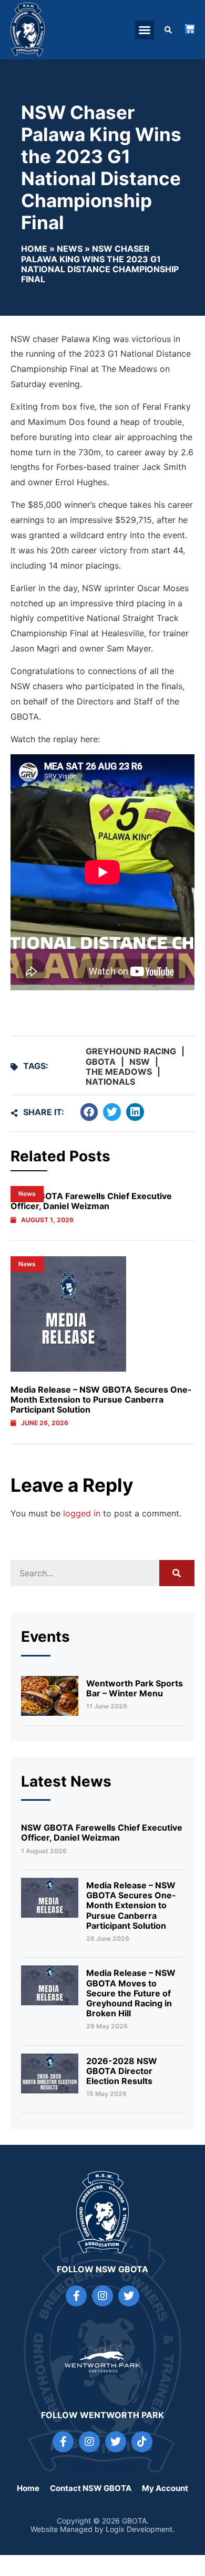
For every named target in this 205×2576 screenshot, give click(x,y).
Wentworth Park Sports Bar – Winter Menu (135, 1688)
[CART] (190, 29)
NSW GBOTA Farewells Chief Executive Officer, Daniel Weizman (102, 1832)
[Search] (177, 1573)
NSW (140, 1062)
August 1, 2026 (47, 1220)
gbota (101, 1062)
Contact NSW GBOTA (91, 2488)
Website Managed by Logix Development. (102, 2529)
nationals (110, 1082)
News (70, 249)
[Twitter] (129, 2296)
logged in (82, 1513)
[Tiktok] (142, 2442)
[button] (145, 30)
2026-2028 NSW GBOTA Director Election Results (122, 2071)
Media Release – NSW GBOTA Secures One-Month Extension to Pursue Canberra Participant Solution (101, 1399)
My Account (165, 2488)
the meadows (119, 1072)
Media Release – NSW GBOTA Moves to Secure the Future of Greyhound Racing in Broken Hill (131, 1993)
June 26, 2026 (45, 1423)
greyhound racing (131, 1051)
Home (34, 249)
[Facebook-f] (76, 2296)
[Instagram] (102, 2296)
